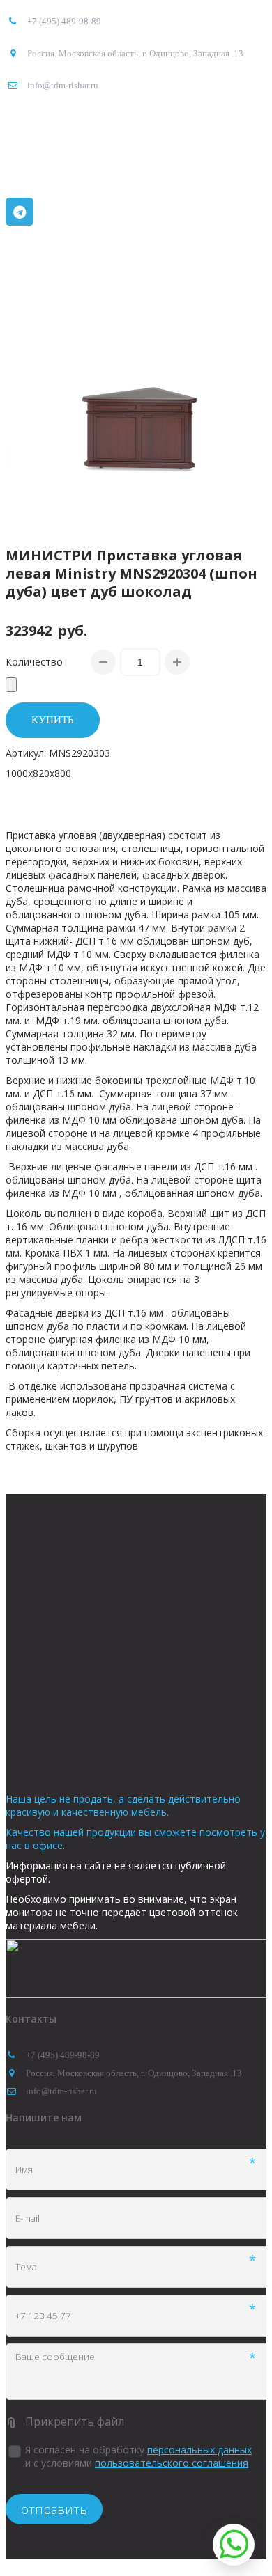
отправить (54, 2509)
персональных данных (199, 2450)
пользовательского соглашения (172, 2463)
